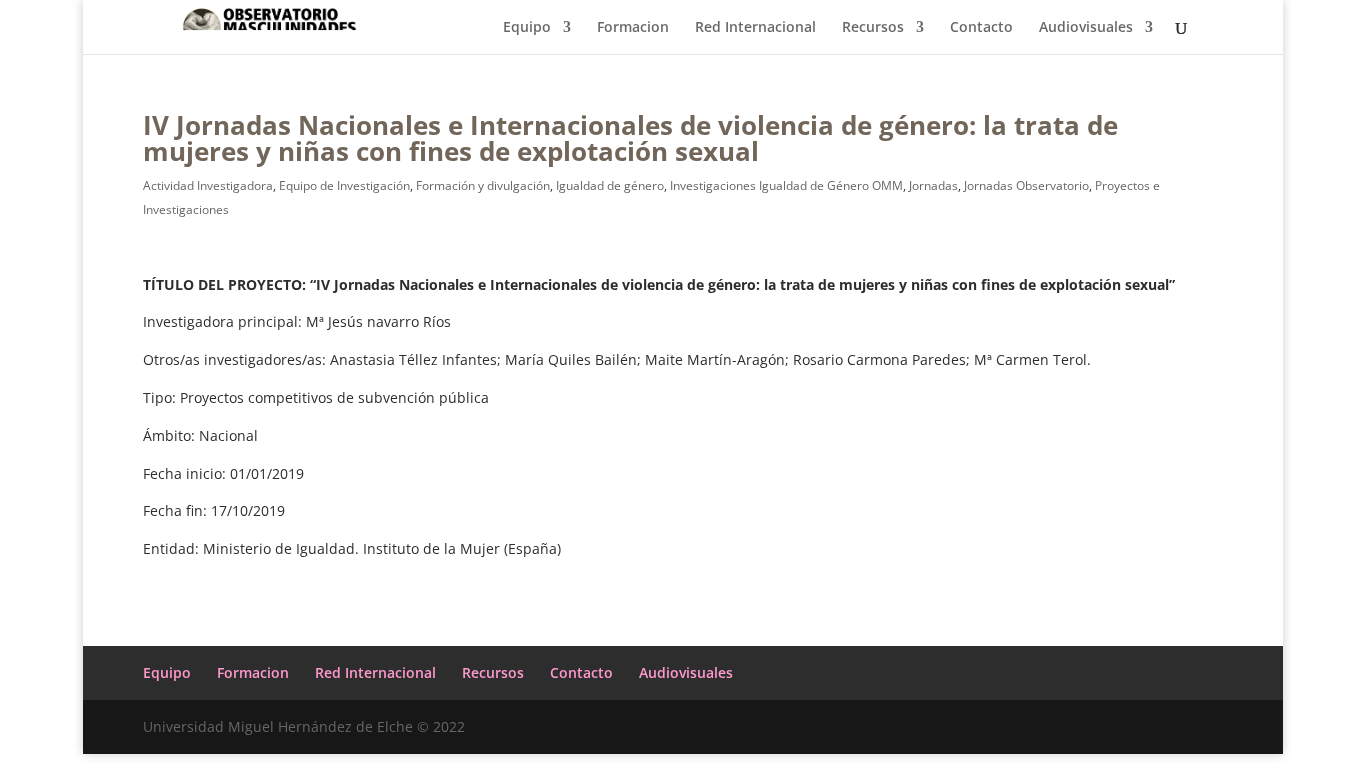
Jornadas (933, 185)
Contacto (981, 28)
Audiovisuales (1086, 28)
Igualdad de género (610, 185)
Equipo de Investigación (344, 185)
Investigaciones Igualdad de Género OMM (786, 185)
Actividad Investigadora (208, 185)
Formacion (633, 28)
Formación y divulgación (483, 185)
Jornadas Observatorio (1026, 185)
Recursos (873, 28)
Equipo (527, 28)
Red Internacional (755, 28)
